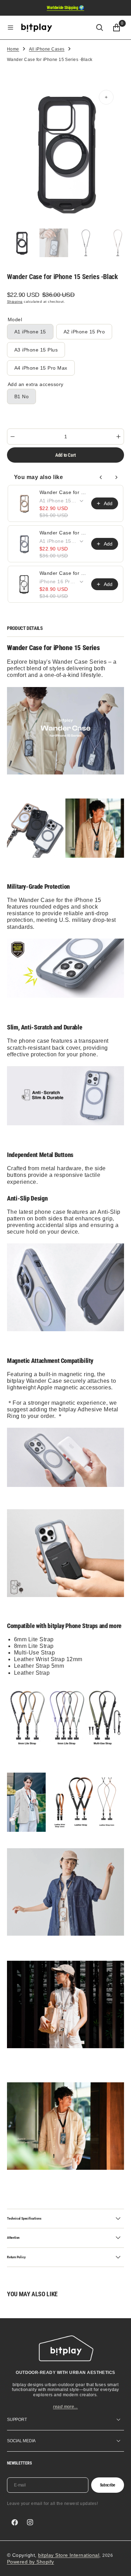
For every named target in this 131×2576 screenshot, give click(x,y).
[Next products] (116, 477)
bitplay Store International (69, 2555)
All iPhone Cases (47, 49)
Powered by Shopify (31, 2562)
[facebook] (15, 2522)
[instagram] (30, 2522)
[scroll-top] (119, 2564)
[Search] (100, 28)
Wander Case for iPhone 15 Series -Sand (63, 492)
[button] (10, 28)
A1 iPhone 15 (34, 334)
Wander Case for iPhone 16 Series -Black (63, 573)
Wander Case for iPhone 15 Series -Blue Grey (63, 533)
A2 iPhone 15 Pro (87, 334)
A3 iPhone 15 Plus (39, 352)
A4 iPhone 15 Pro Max (41, 370)
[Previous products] (101, 477)
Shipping (15, 302)
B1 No (25, 399)
